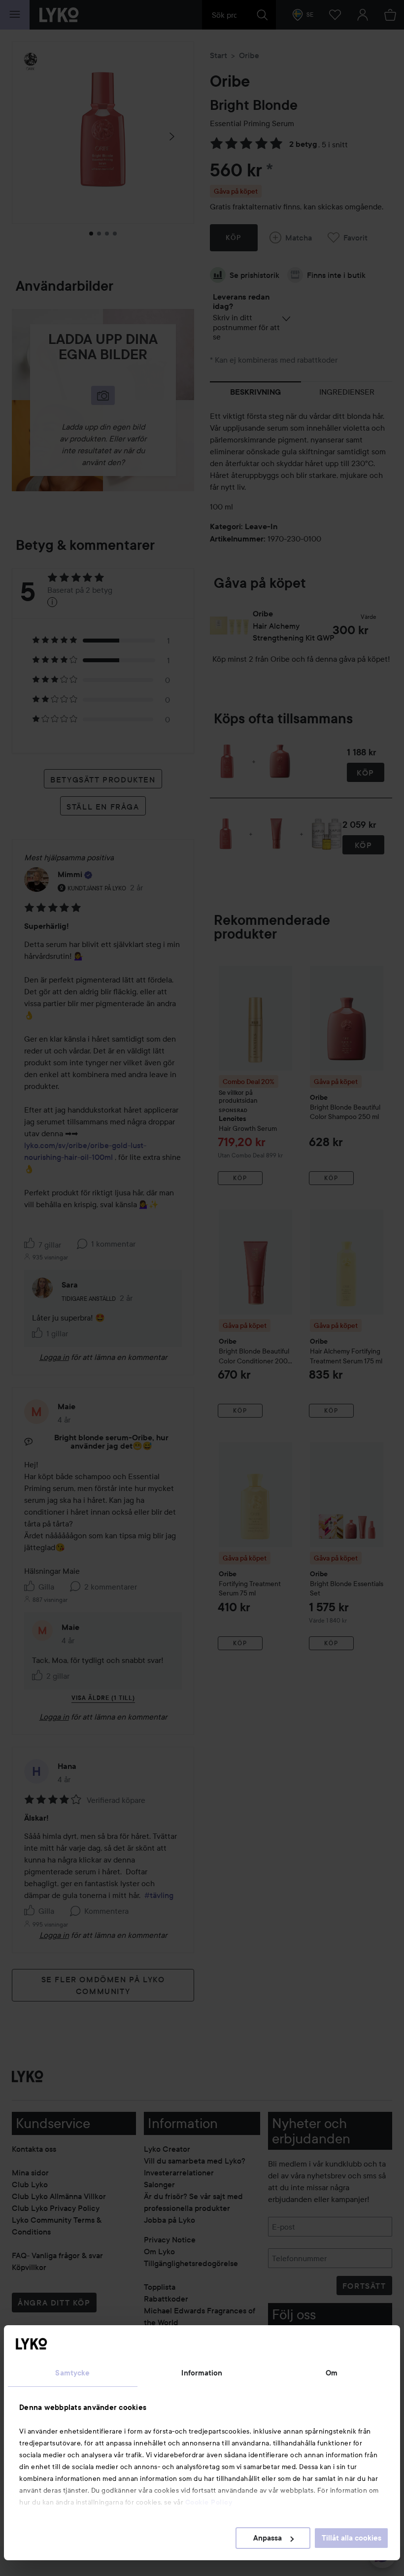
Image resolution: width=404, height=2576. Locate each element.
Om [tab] (332, 2373)
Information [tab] (202, 2373)
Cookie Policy (209, 2502)
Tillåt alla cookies (352, 2538)
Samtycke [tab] (72, 2373)
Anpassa (268, 2538)
